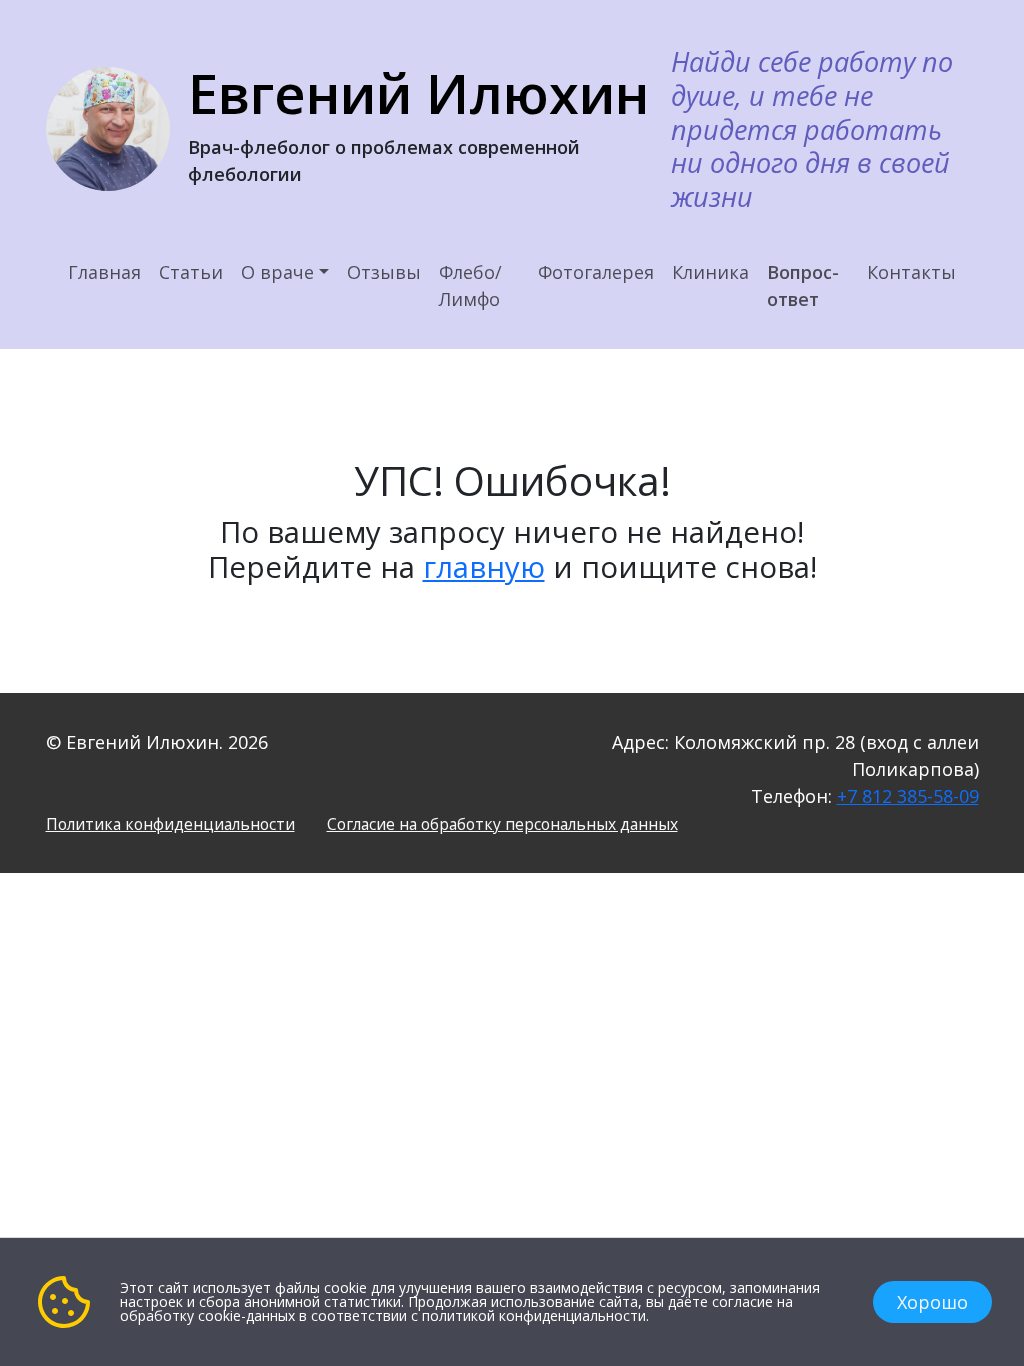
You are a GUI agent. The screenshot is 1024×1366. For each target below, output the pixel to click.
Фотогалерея (596, 272)
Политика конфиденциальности (170, 824)
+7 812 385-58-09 (908, 796)
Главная (104, 272)
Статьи (191, 272)
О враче (277, 272)
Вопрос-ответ (803, 285)
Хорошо (932, 1302)
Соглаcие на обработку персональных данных (502, 824)
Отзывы (384, 272)
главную (484, 566)
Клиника (710, 272)
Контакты (911, 272)
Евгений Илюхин (418, 93)
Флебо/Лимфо (470, 285)
